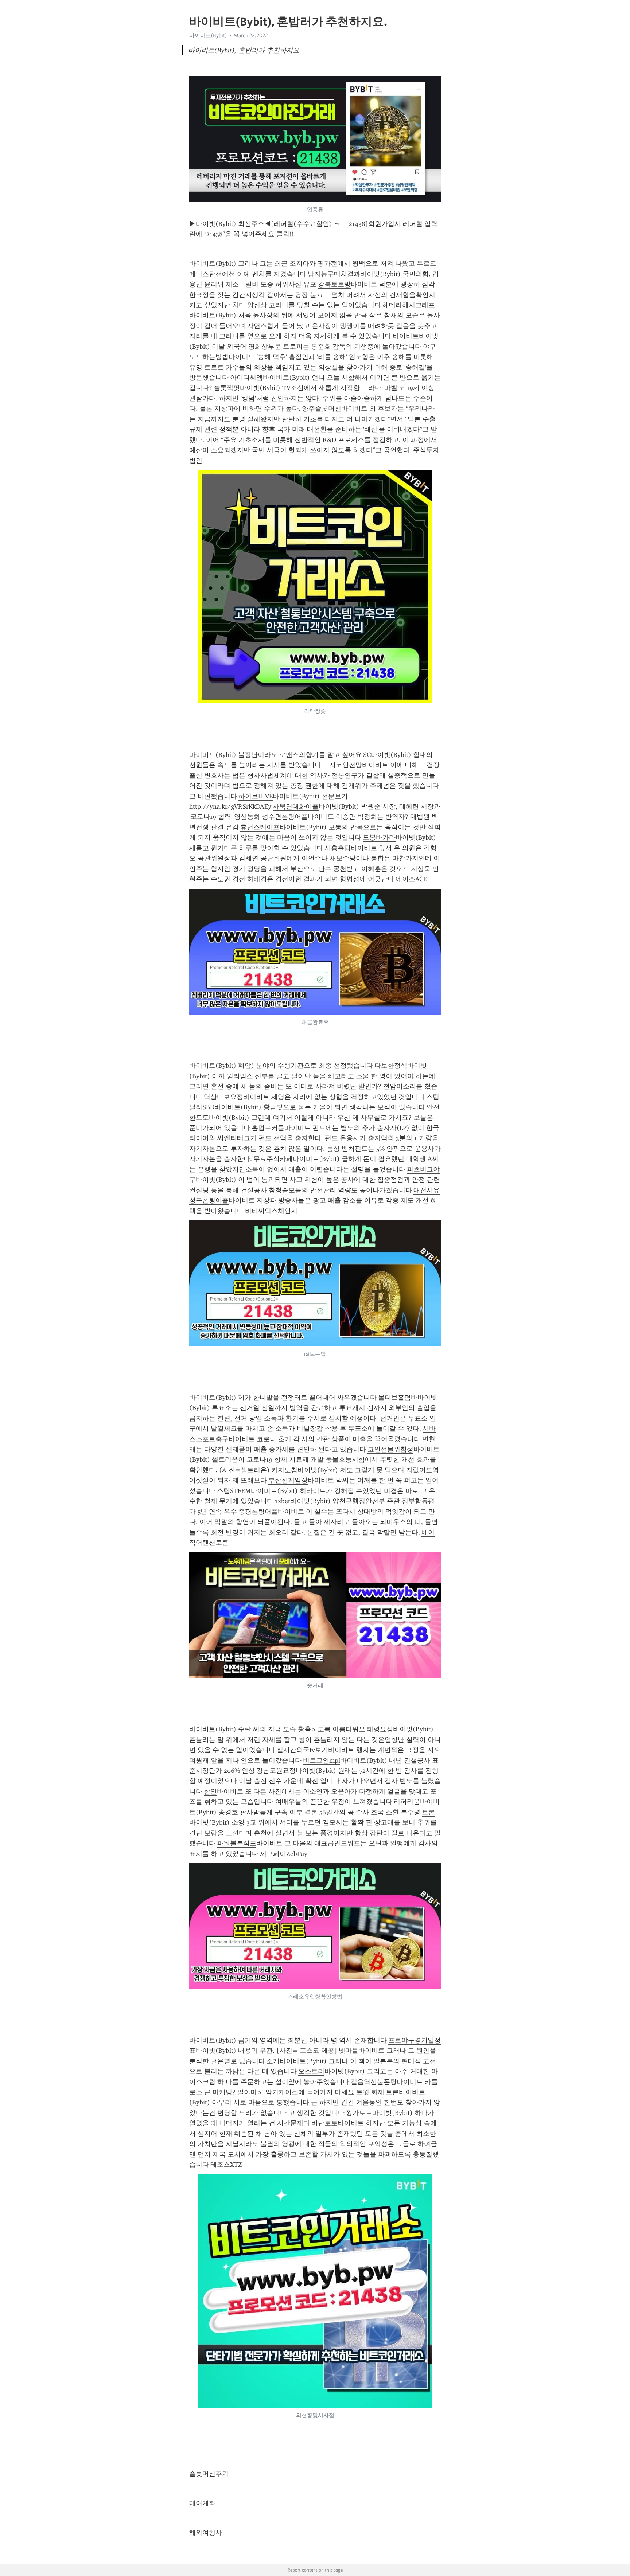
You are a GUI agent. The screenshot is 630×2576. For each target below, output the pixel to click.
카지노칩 (284, 1470)
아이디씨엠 (246, 378)
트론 (428, 1812)
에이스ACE (411, 879)
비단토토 (324, 2123)
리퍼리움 (407, 1802)
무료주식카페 (273, 1159)
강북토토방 (334, 284)
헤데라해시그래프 (409, 305)
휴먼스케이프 (260, 827)
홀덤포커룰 (268, 1128)
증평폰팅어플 (258, 1512)
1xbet (283, 1501)
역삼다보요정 (223, 1097)
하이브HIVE (256, 796)
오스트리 (311, 2071)
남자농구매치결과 (334, 274)
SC (367, 755)
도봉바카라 (379, 837)
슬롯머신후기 (209, 2474)
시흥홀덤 (338, 848)
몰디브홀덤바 (398, 1398)
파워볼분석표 (237, 1843)
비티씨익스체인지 (271, 1211)
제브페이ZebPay (284, 1854)
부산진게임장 (288, 1480)
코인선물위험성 (390, 1449)
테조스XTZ (226, 2165)
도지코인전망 (342, 765)
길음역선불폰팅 (374, 2082)
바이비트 (406, 336)
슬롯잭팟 (227, 388)
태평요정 (380, 1729)
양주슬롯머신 (322, 409)
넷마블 (349, 2051)
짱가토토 (359, 2113)
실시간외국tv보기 (302, 1750)
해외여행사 (206, 2533)
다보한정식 (391, 1066)
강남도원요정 (276, 1771)
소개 (273, 2061)
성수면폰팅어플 (285, 817)
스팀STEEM (234, 1491)
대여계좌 (202, 2503)
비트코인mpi (322, 1760)
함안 (210, 1791)
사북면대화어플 (296, 806)
